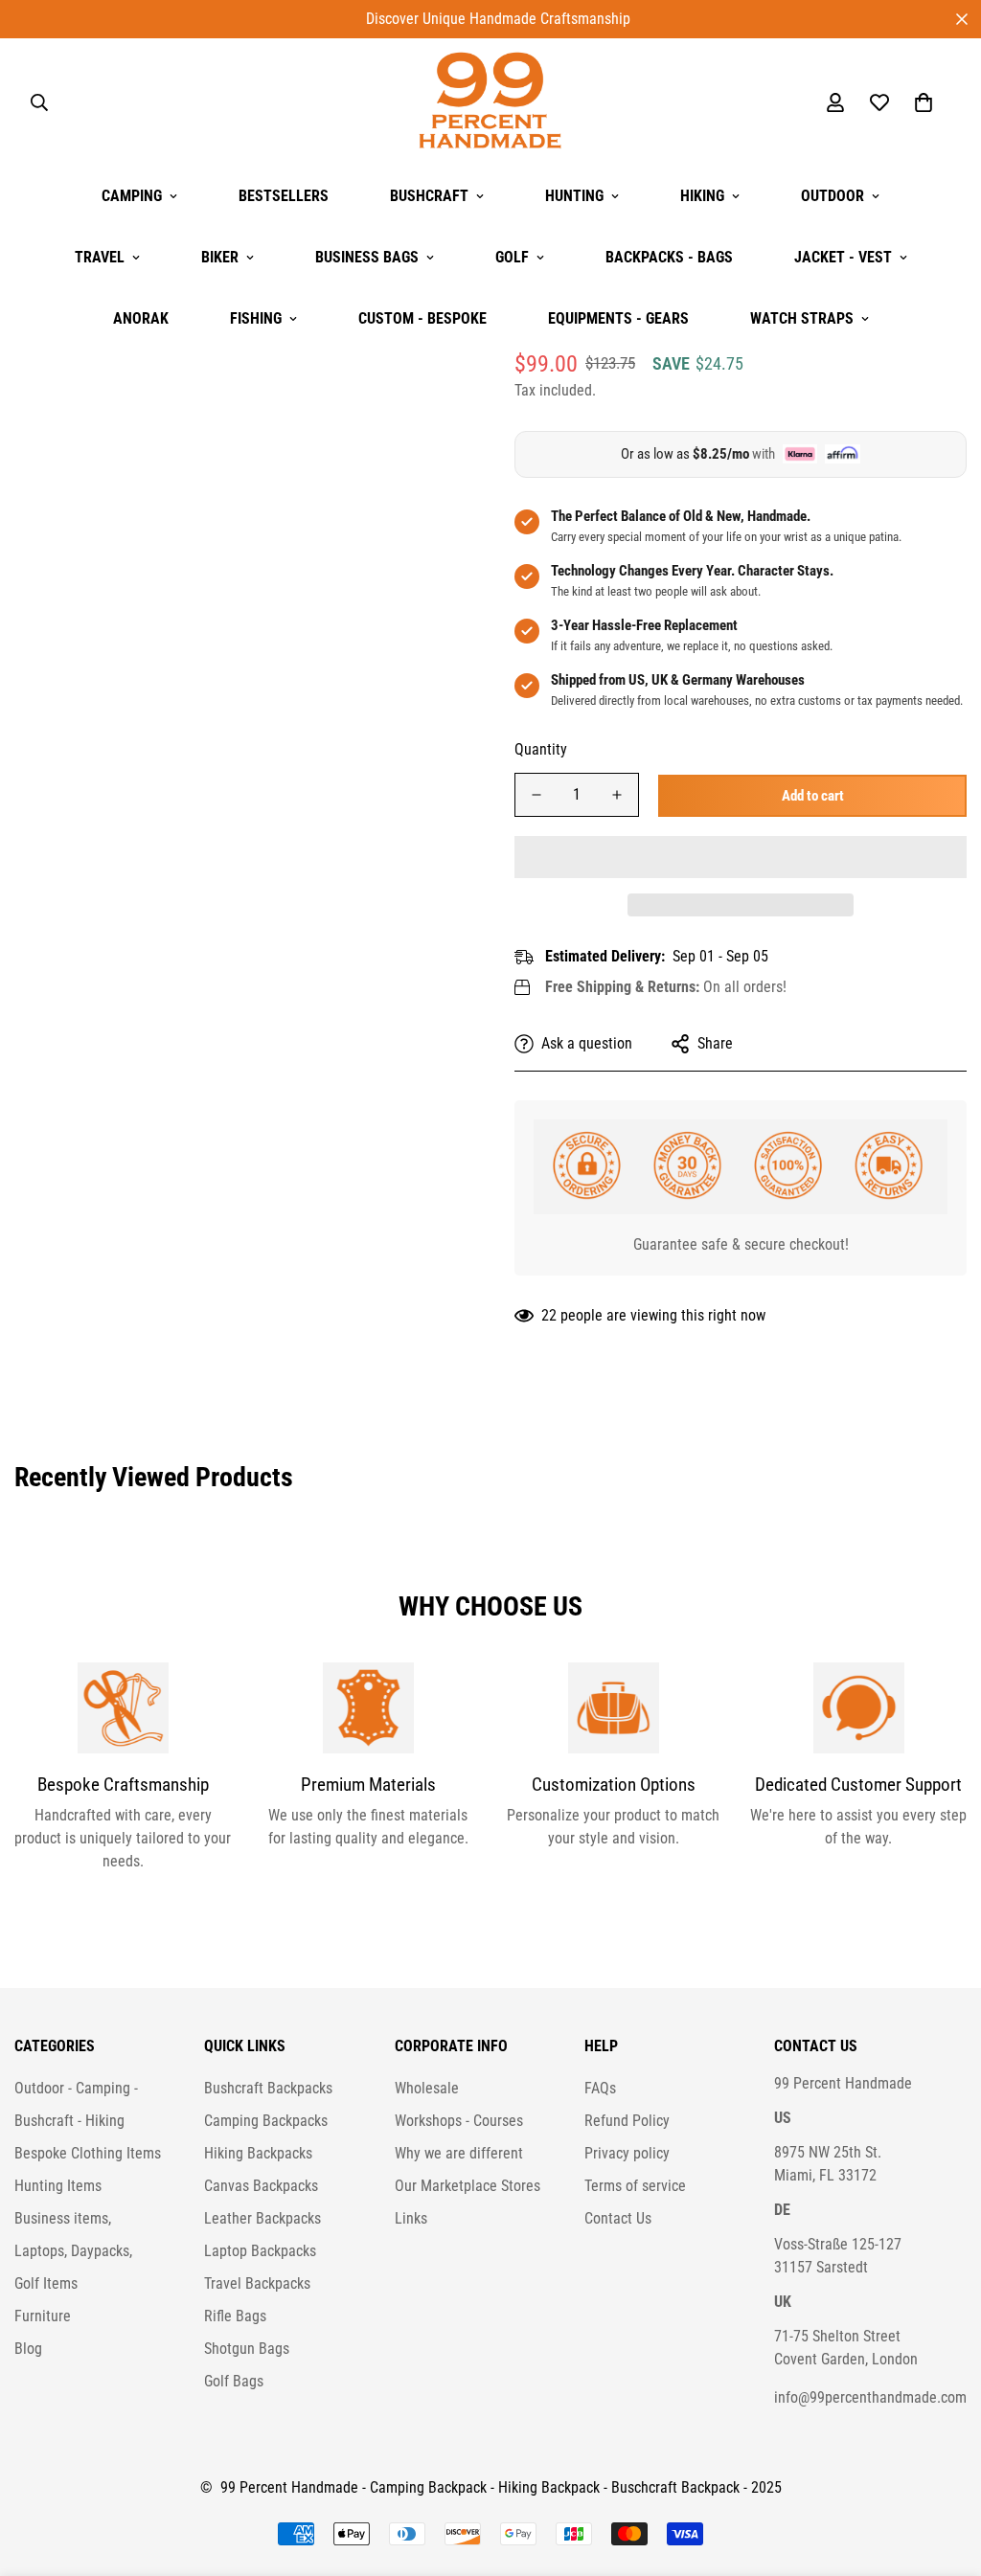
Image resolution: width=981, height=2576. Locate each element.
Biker (220, 257)
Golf (512, 257)
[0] (924, 102)
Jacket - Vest (843, 257)
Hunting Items (58, 2186)
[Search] (39, 102)
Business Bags (367, 257)
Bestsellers (284, 196)
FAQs (600, 2088)
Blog (28, 2349)
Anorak (141, 318)
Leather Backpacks (262, 2218)
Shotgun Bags (247, 2349)
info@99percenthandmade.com (870, 2397)
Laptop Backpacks (260, 2251)
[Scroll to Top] (944, 2472)
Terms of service (635, 2186)
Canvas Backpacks (261, 2186)
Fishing (256, 318)
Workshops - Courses (459, 2121)
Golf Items (46, 2283)
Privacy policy (627, 2153)
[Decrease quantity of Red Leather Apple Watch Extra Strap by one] (536, 795)
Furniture (43, 2316)
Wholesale (427, 2088)
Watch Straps (802, 318)
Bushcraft (429, 196)
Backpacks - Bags (669, 257)
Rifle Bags (235, 2316)
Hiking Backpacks (258, 2153)
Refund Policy (627, 2121)
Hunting (574, 196)
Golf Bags (234, 2381)
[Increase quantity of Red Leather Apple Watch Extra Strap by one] (617, 795)
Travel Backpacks (257, 2283)
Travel (100, 257)
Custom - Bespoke (422, 318)
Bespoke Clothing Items (88, 2153)
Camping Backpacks (266, 2121)
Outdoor (833, 196)
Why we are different (459, 2153)
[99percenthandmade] (490, 102)
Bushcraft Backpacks (268, 2088)
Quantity (541, 749)
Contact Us (618, 2218)
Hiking (702, 196)
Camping (132, 196)
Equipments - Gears (618, 318)
